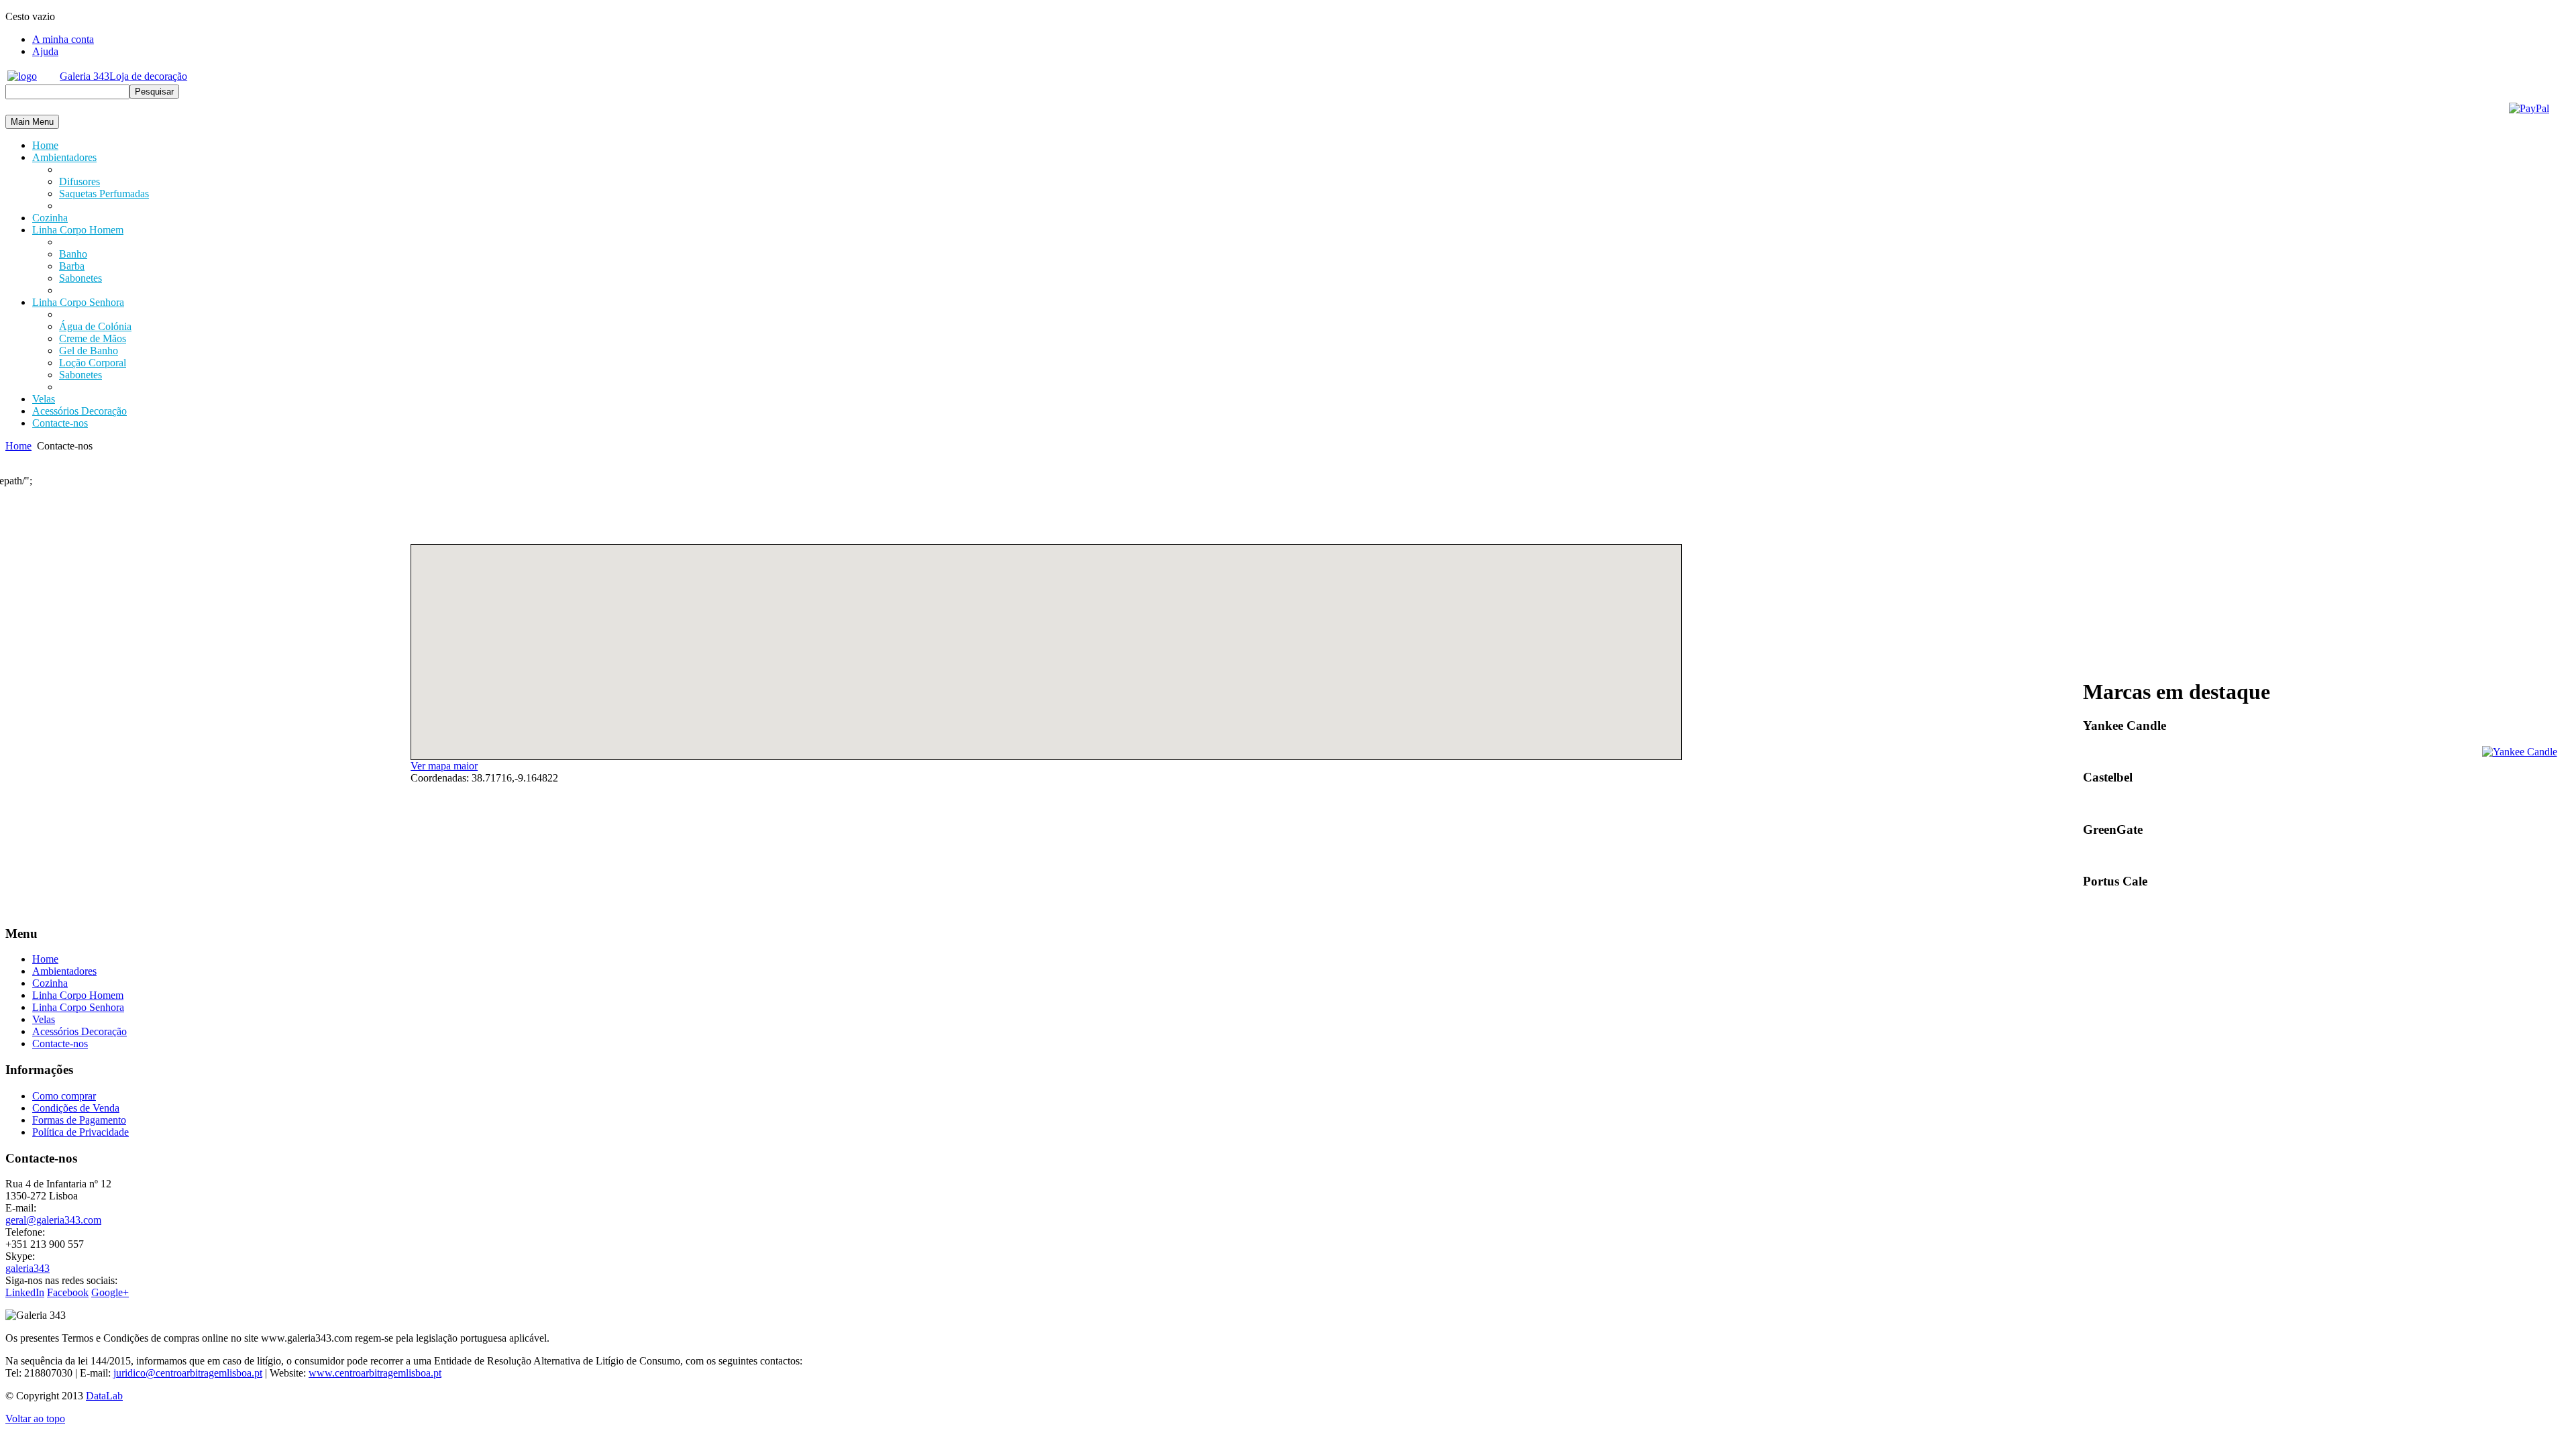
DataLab (104, 1396)
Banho (73, 254)
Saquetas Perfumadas (104, 194)
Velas (44, 1019)
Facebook (68, 1292)
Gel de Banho (89, 351)
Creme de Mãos (93, 338)
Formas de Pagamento (79, 1120)
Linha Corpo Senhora (78, 1007)
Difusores (79, 181)
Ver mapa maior (444, 766)
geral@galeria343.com (53, 1220)
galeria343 (28, 1268)
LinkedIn (25, 1292)
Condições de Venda (76, 1108)
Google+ (110, 1292)
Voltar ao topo (35, 1418)
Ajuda (45, 51)
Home (18, 446)
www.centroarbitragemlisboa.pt (375, 1373)
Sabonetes (80, 278)
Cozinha (50, 983)
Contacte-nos (60, 1043)
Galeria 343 (123, 76)
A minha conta (63, 39)
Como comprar (64, 1096)
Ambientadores (64, 971)
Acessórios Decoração (79, 1031)
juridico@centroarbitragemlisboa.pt (188, 1373)
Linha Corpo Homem (78, 995)
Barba (72, 266)
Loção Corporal (93, 363)
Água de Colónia (95, 326)
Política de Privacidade (80, 1132)
